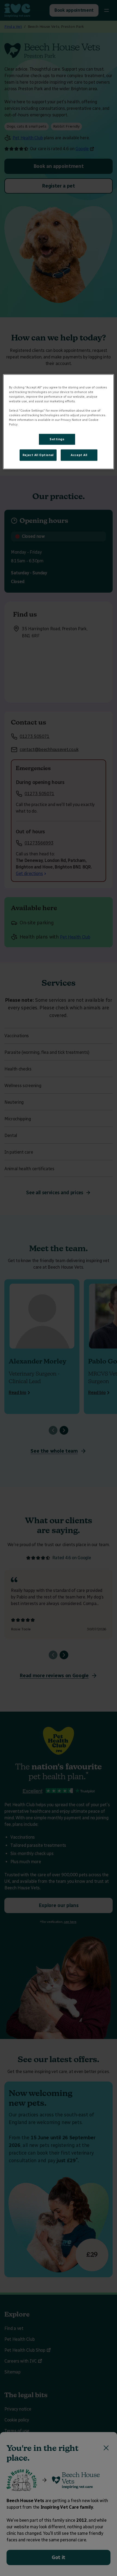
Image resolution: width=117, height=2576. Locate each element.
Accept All (79, 455)
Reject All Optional (38, 455)
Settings (57, 439)
